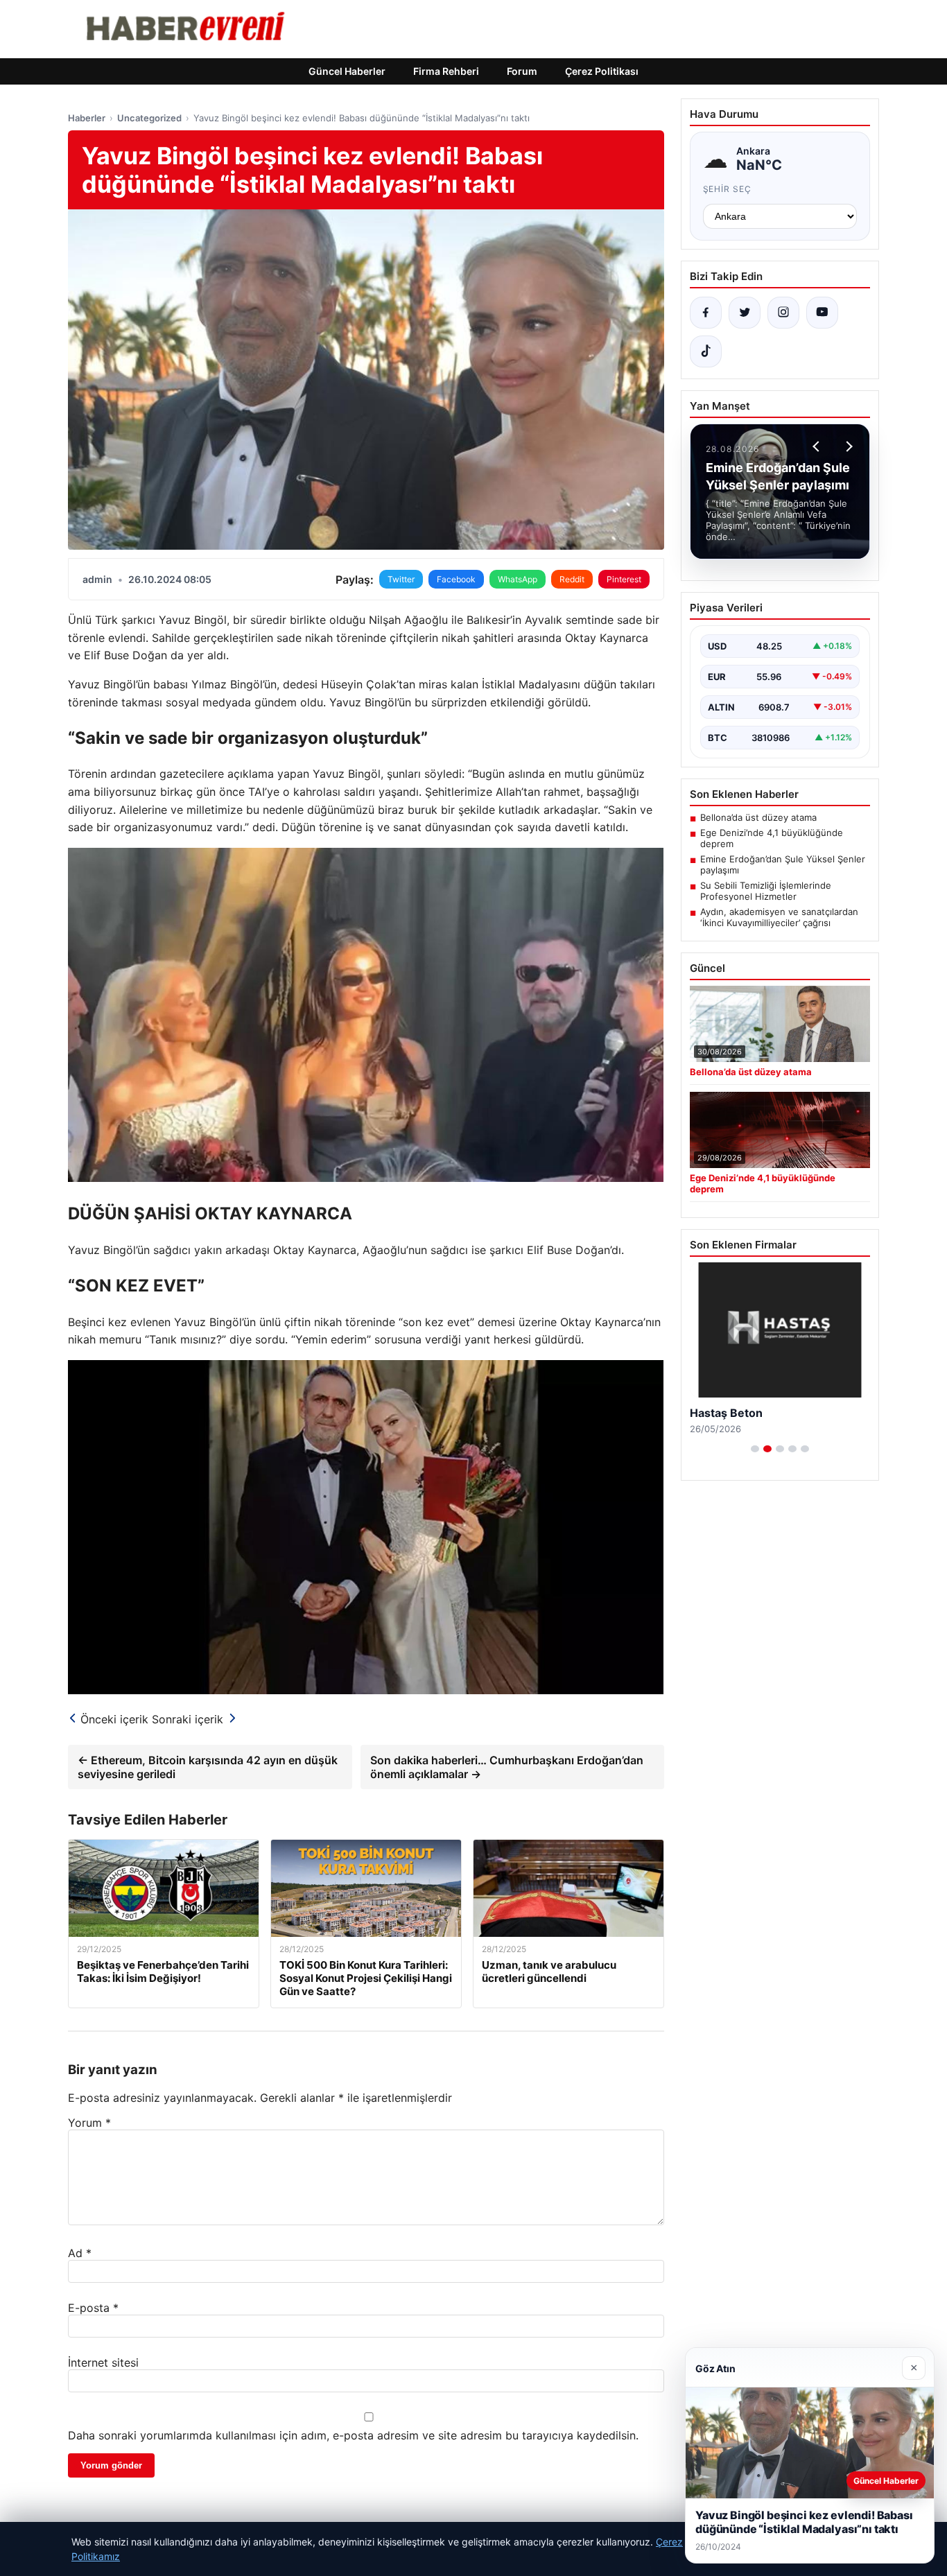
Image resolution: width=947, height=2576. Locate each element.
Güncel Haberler (347, 71)
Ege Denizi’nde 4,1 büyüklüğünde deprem (772, 838)
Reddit (572, 579)
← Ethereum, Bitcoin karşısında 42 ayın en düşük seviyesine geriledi (208, 1767)
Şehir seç (728, 189)
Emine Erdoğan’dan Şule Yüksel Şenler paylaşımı (783, 864)
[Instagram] (783, 313)
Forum (522, 71)
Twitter (401, 579)
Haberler (87, 118)
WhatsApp (518, 579)
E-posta (93, 2308)
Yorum (89, 2123)
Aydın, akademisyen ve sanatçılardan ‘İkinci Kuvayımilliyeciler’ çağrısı (779, 917)
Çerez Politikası (602, 71)
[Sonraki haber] (847, 446)
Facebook (456, 579)
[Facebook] (706, 313)
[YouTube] (822, 313)
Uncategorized (149, 118)
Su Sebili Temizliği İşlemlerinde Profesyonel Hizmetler (766, 891)
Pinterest (624, 579)
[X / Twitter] (745, 313)
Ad (80, 2253)
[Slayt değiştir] (755, 1449)
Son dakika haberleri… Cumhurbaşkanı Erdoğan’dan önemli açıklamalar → (507, 1767)
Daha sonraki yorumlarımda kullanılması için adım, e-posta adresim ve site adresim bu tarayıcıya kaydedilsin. (353, 2435)
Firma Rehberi (446, 71)
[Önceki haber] (818, 446)
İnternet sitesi (103, 2362)
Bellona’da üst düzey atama (758, 817)
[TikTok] (706, 351)
